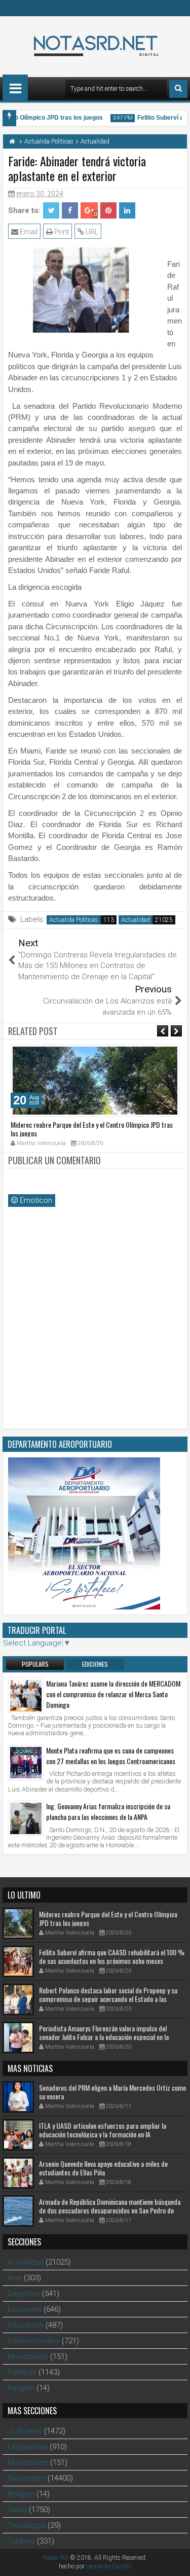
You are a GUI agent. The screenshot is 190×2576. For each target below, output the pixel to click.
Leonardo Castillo (109, 2566)
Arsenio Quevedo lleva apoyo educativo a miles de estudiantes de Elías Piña (103, 2168)
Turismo (21, 2541)
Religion (21, 2388)
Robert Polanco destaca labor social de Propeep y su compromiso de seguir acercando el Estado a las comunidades (108, 1999)
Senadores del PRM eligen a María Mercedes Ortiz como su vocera (112, 2092)
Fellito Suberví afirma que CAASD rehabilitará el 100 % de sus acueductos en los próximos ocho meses (112, 1956)
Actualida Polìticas (74, 920)
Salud (17, 2510)
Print (61, 232)
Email (28, 232)
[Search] (178, 89)
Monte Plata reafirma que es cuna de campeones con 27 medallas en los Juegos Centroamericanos (111, 1756)
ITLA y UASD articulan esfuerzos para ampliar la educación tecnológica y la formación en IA (103, 2130)
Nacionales (27, 2478)
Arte (15, 2278)
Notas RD (56, 2558)
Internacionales (34, 2341)
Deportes (24, 2294)
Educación (26, 2325)
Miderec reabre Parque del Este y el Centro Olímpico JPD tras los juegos (92, 1129)
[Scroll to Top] (175, 2561)
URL (91, 232)
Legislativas (28, 2447)
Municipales (28, 2356)
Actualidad (136, 920)
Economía (25, 2309)
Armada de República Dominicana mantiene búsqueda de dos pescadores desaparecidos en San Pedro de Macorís (110, 2210)
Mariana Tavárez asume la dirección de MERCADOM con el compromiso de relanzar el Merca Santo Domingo (113, 1694)
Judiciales (25, 2431)
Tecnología (27, 2525)
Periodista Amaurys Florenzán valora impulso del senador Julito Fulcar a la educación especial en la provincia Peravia (104, 2037)
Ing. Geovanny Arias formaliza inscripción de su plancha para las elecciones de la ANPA (108, 1811)
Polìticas (22, 2372)
